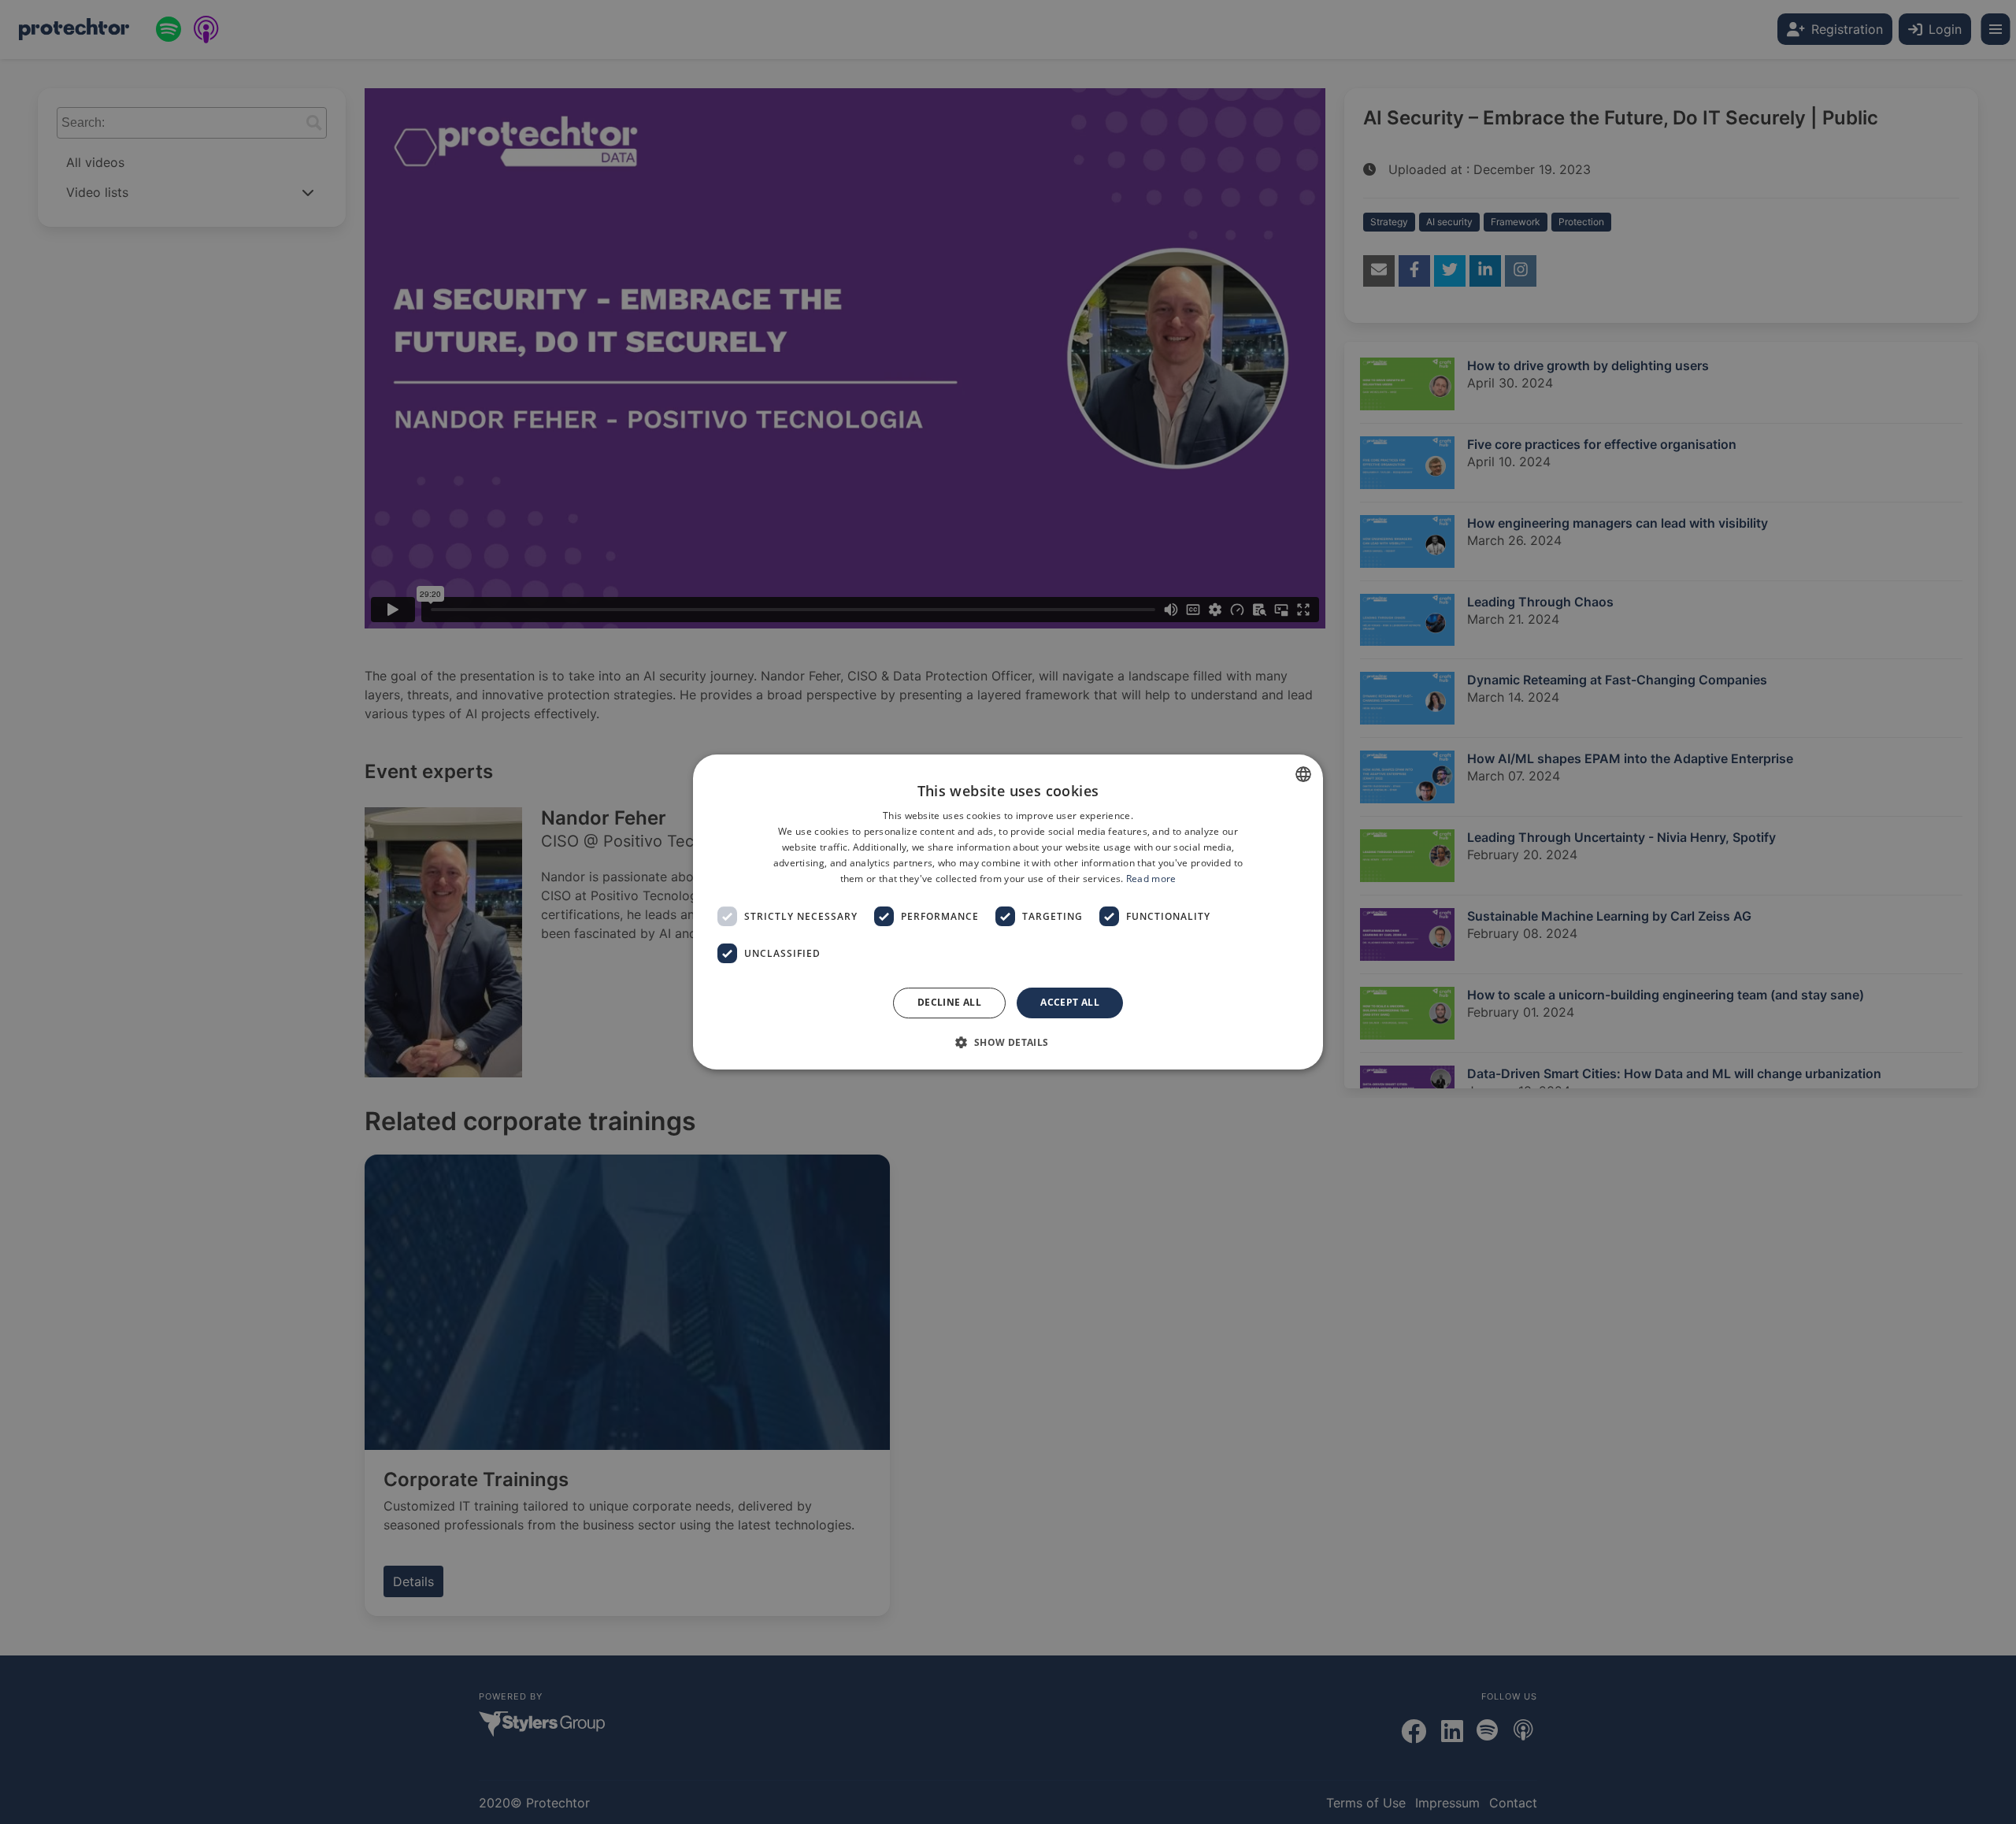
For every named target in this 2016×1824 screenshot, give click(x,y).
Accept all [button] (1070, 1002)
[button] (1008, 1042)
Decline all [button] (949, 1002)
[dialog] (1008, 912)
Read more (1151, 879)
